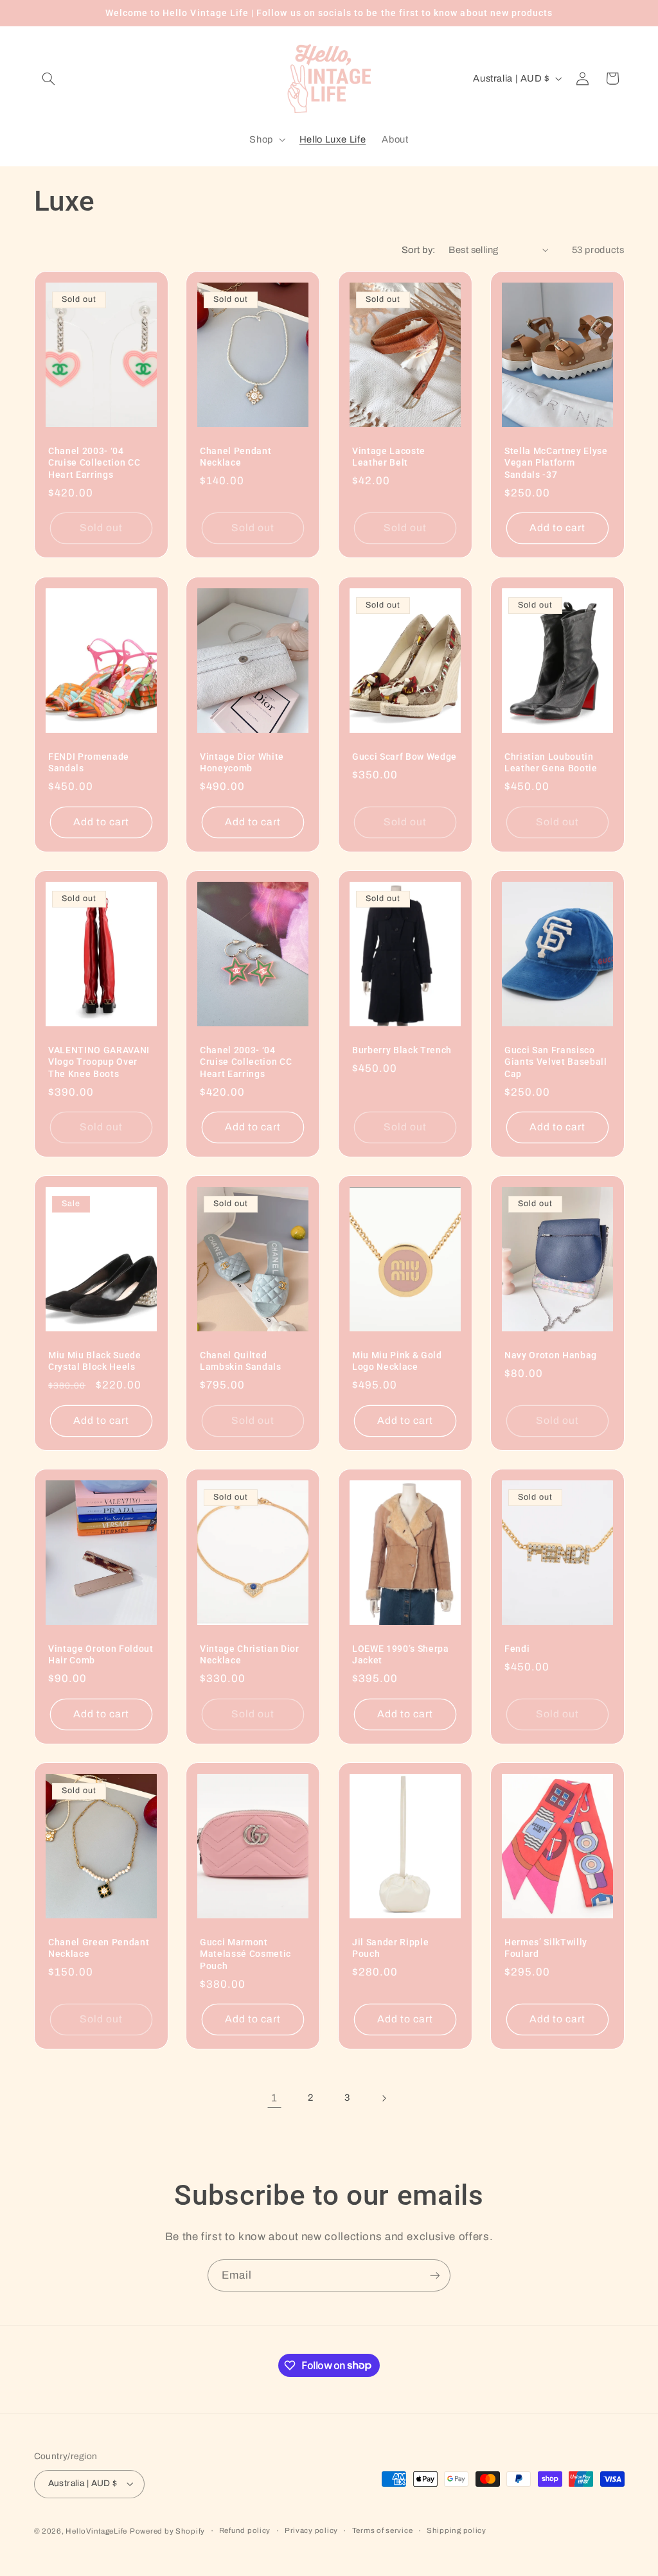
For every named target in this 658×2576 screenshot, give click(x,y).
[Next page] (384, 2098)
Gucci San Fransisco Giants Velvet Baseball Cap (556, 1062)
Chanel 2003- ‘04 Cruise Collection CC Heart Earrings (94, 463)
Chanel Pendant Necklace (236, 457)
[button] (49, 78)
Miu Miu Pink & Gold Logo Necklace (397, 1361)
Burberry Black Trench (402, 1050)
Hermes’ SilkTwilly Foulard (546, 1948)
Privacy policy (311, 2530)
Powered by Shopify (167, 2531)
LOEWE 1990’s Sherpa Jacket (401, 1654)
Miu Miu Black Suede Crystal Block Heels (95, 1361)
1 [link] (274, 2098)
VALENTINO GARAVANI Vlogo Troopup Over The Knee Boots (99, 1062)
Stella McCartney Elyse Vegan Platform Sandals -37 (556, 463)
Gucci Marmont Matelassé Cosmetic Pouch (245, 1954)
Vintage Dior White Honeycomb (242, 762)
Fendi (517, 1649)
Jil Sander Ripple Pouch (390, 1948)
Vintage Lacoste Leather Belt (389, 457)
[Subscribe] (435, 2275)
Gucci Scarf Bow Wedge (405, 757)
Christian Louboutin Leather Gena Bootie (551, 762)
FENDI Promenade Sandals (89, 762)
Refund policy (245, 2530)
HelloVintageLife (96, 2531)
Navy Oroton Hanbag (551, 1355)
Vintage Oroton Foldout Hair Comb (101, 1654)
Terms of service (383, 2530)
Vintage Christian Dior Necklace (250, 1654)
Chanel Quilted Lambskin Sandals (241, 1361)
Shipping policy (457, 2530)
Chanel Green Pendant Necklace (99, 1948)
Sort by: (418, 250)
